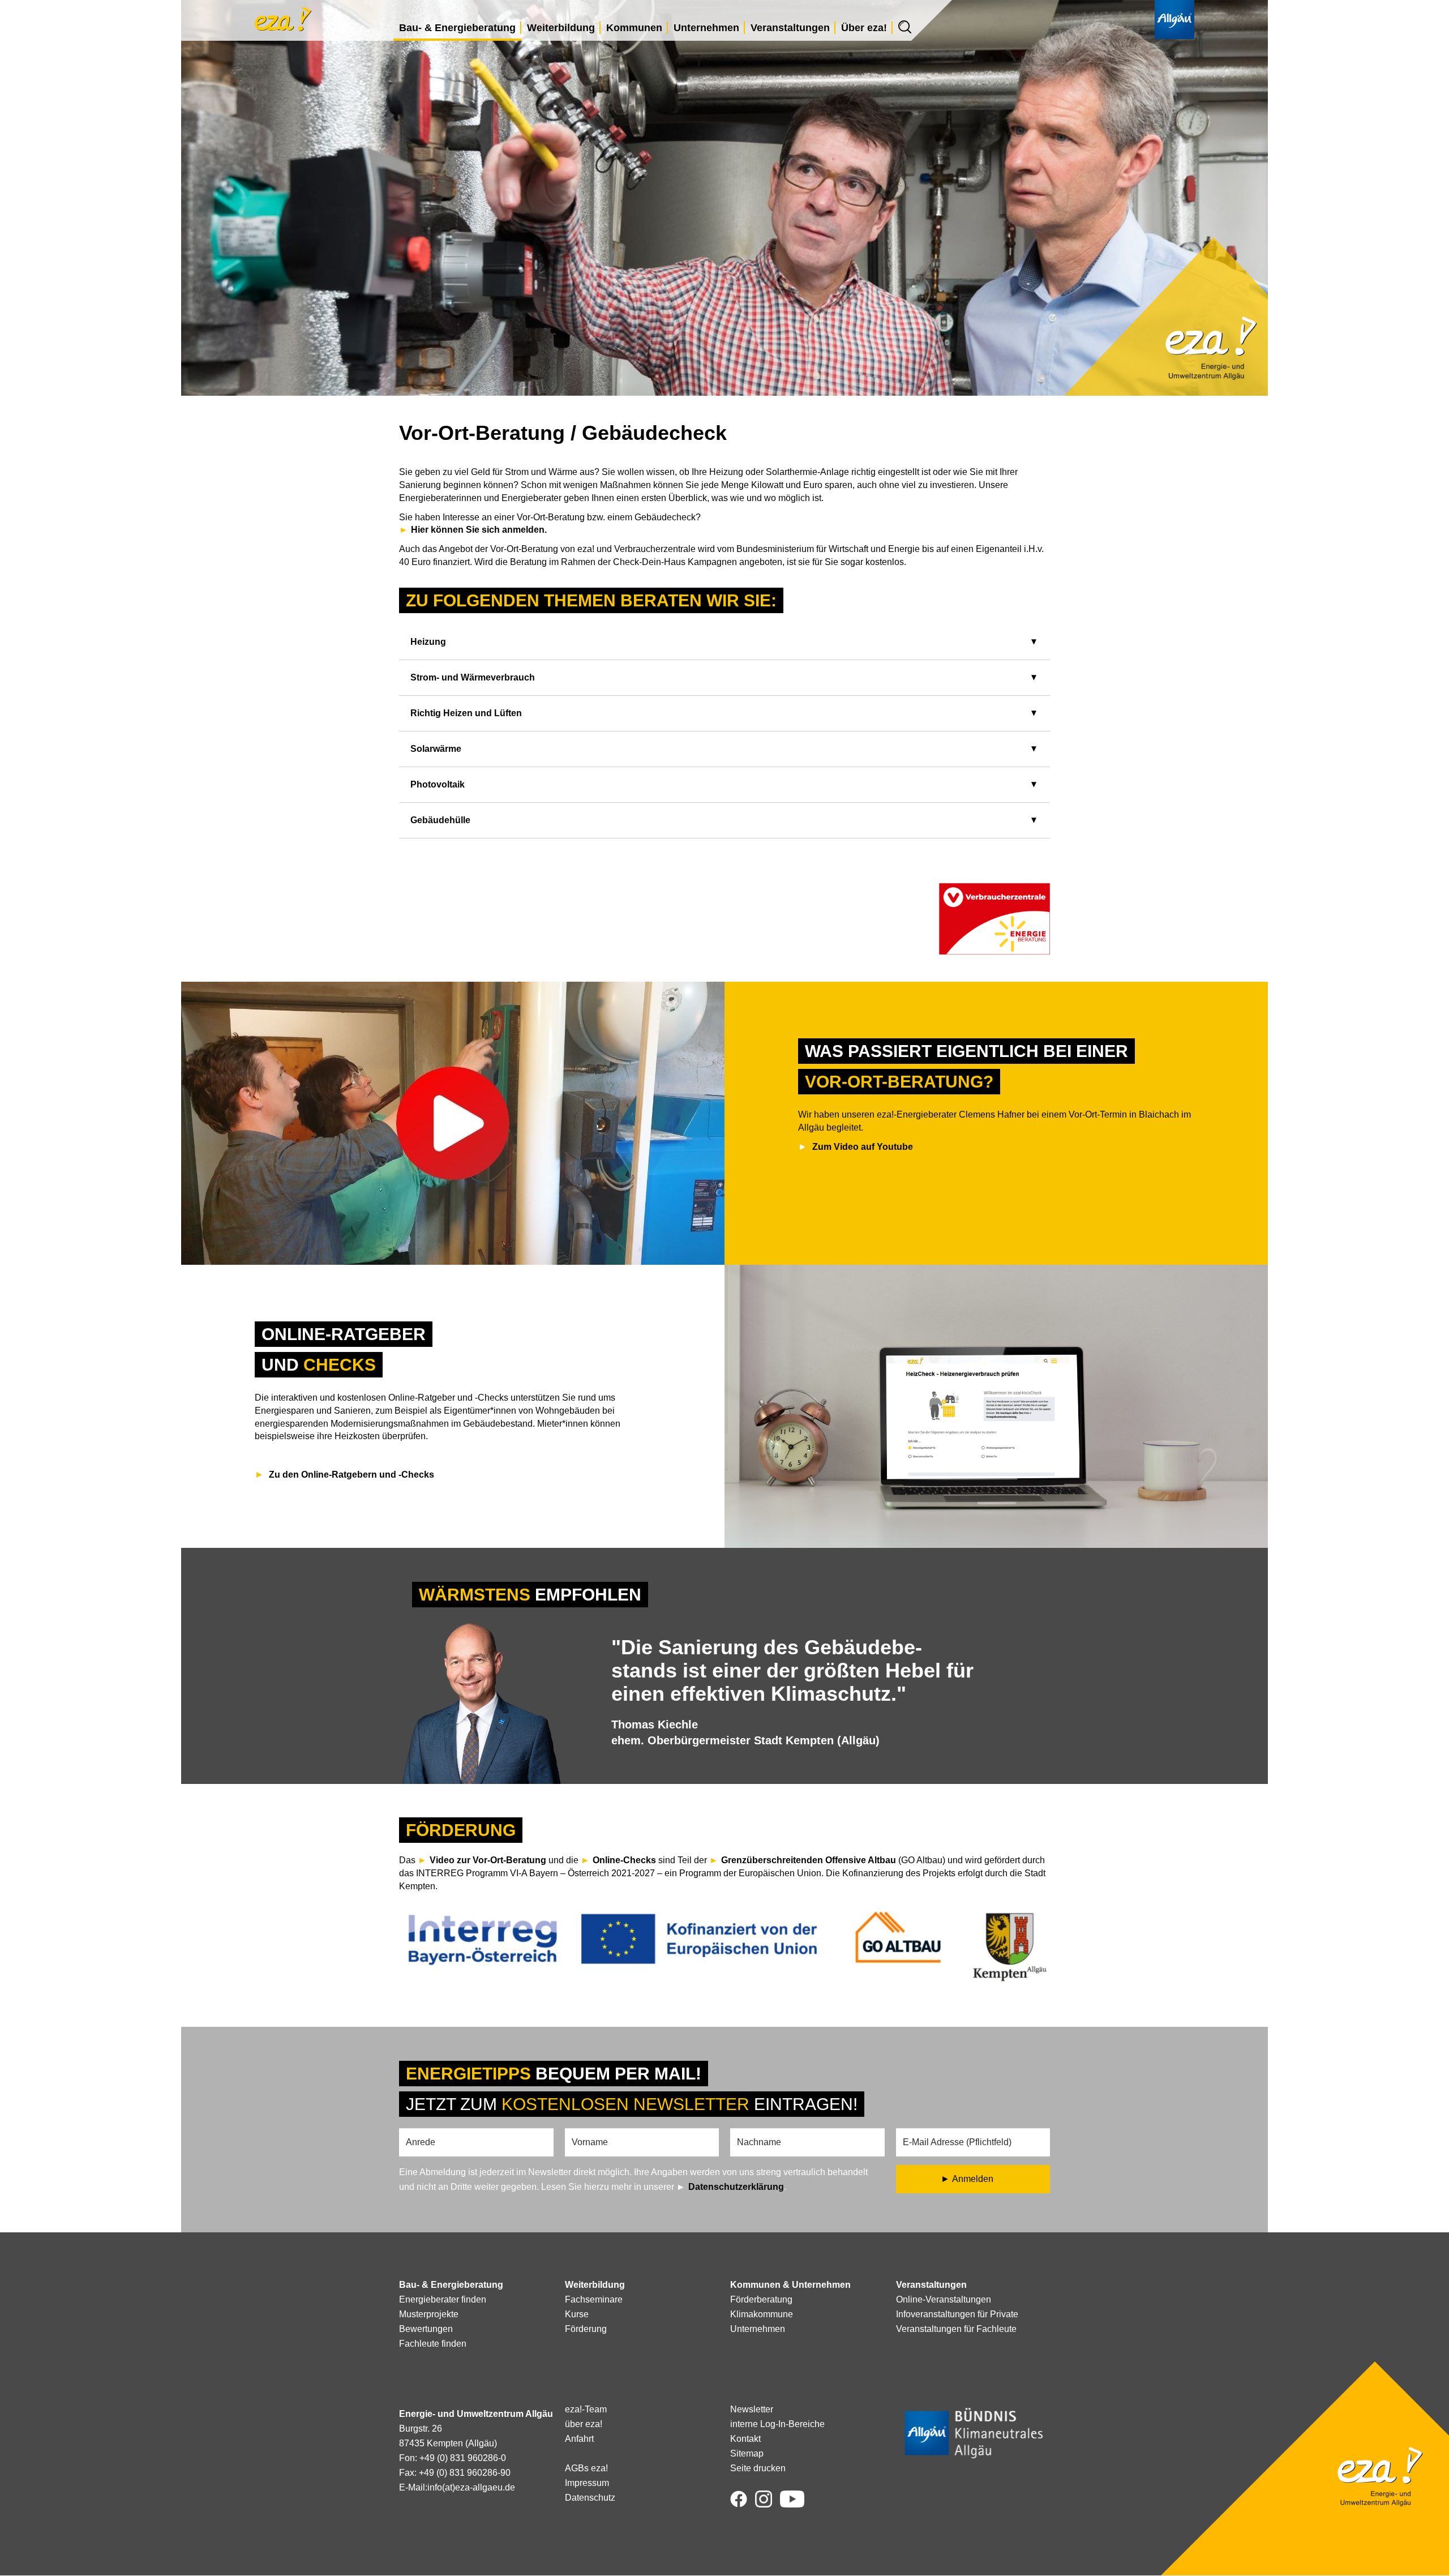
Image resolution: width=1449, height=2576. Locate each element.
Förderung (586, 2329)
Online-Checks (625, 1860)
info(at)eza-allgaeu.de (471, 2487)
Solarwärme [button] (436, 749)
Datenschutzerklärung (736, 2187)
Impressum (587, 2483)
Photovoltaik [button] (438, 784)
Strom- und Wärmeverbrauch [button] (473, 677)
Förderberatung (761, 2299)
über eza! (584, 2424)
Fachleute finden (433, 2344)
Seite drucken (758, 2468)
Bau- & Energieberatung (457, 28)
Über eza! (864, 28)
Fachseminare (594, 2299)
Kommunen (634, 28)
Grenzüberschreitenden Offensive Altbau (809, 1860)
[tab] (724, 642)
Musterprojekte (429, 2314)
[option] (724, 1701)
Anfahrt (579, 2439)
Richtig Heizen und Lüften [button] (466, 713)
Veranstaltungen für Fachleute (956, 2329)
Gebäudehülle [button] (440, 820)
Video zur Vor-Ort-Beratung (488, 1860)
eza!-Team (586, 2409)
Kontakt (745, 2439)
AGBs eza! (586, 2468)
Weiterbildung (561, 28)
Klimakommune (762, 2314)
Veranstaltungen (790, 28)
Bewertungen (426, 2329)
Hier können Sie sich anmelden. (479, 530)
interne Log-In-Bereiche (777, 2424)
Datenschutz (590, 2498)
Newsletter (752, 2409)
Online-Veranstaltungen (944, 2299)
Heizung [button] (428, 642)
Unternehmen (706, 28)
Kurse (577, 2314)
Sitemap (747, 2453)
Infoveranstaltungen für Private (957, 2314)
